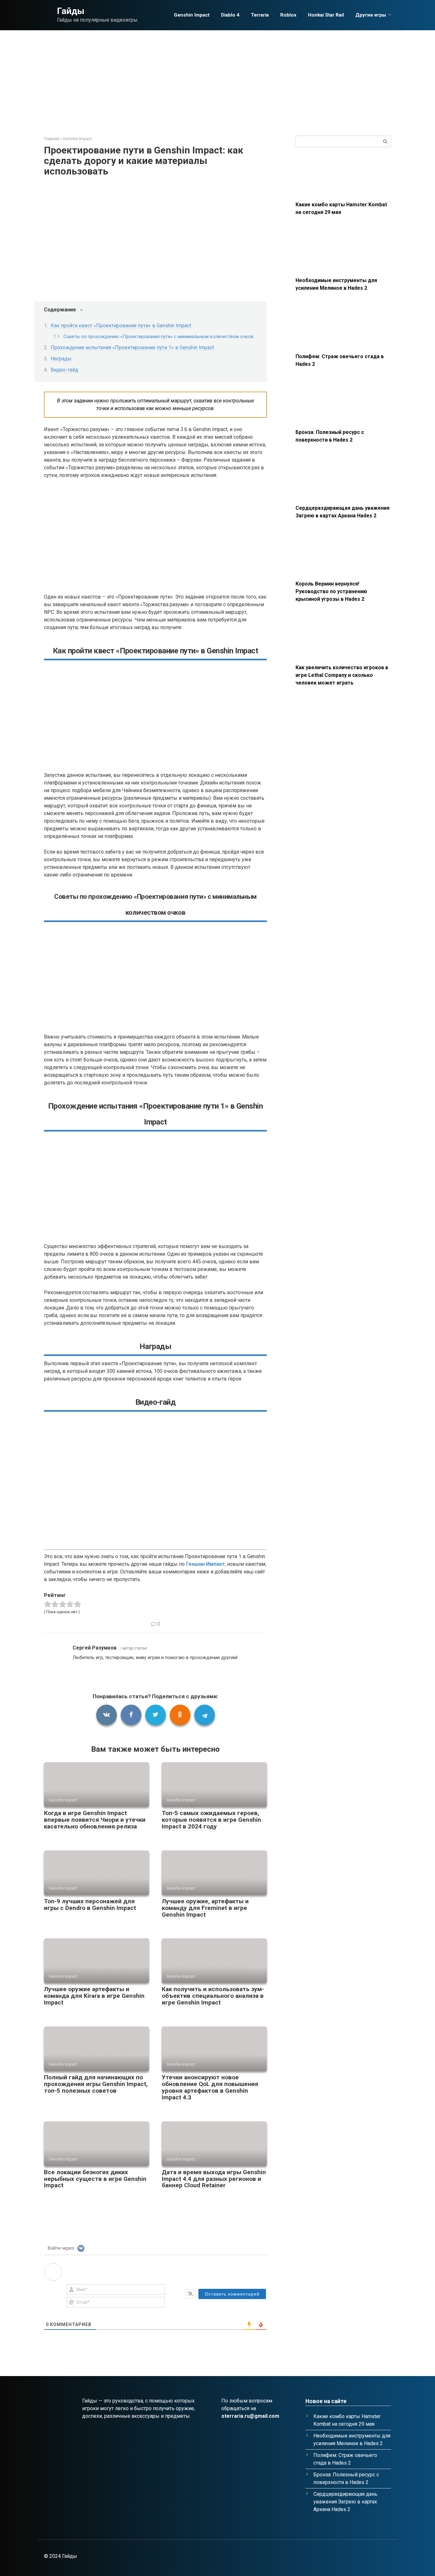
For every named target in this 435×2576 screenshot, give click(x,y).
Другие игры (371, 15)
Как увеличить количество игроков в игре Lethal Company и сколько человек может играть (342, 675)
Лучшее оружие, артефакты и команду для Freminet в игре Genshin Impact (205, 1908)
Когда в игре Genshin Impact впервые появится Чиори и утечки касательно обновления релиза (95, 1820)
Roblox (288, 15)
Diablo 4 (230, 15)
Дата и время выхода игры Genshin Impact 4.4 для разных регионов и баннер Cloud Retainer (214, 2179)
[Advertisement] (217, 78)
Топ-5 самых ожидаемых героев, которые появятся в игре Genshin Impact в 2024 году (211, 1820)
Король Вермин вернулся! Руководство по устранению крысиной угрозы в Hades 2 (331, 591)
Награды (61, 359)
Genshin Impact (192, 15)
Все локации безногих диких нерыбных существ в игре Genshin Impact (95, 2179)
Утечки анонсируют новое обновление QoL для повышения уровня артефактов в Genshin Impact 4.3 (210, 2087)
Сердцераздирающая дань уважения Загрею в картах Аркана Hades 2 (345, 2502)
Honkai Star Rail (326, 15)
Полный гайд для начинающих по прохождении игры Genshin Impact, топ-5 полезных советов (96, 2084)
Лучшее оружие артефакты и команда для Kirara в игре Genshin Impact (94, 1996)
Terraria (260, 15)
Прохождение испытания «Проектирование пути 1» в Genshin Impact (132, 348)
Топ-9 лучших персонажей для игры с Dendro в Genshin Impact (90, 1905)
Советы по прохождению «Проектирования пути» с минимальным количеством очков (158, 337)
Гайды (71, 11)
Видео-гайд (64, 370)
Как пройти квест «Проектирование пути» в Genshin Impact (121, 326)
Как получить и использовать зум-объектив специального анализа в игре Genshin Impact (213, 1996)
